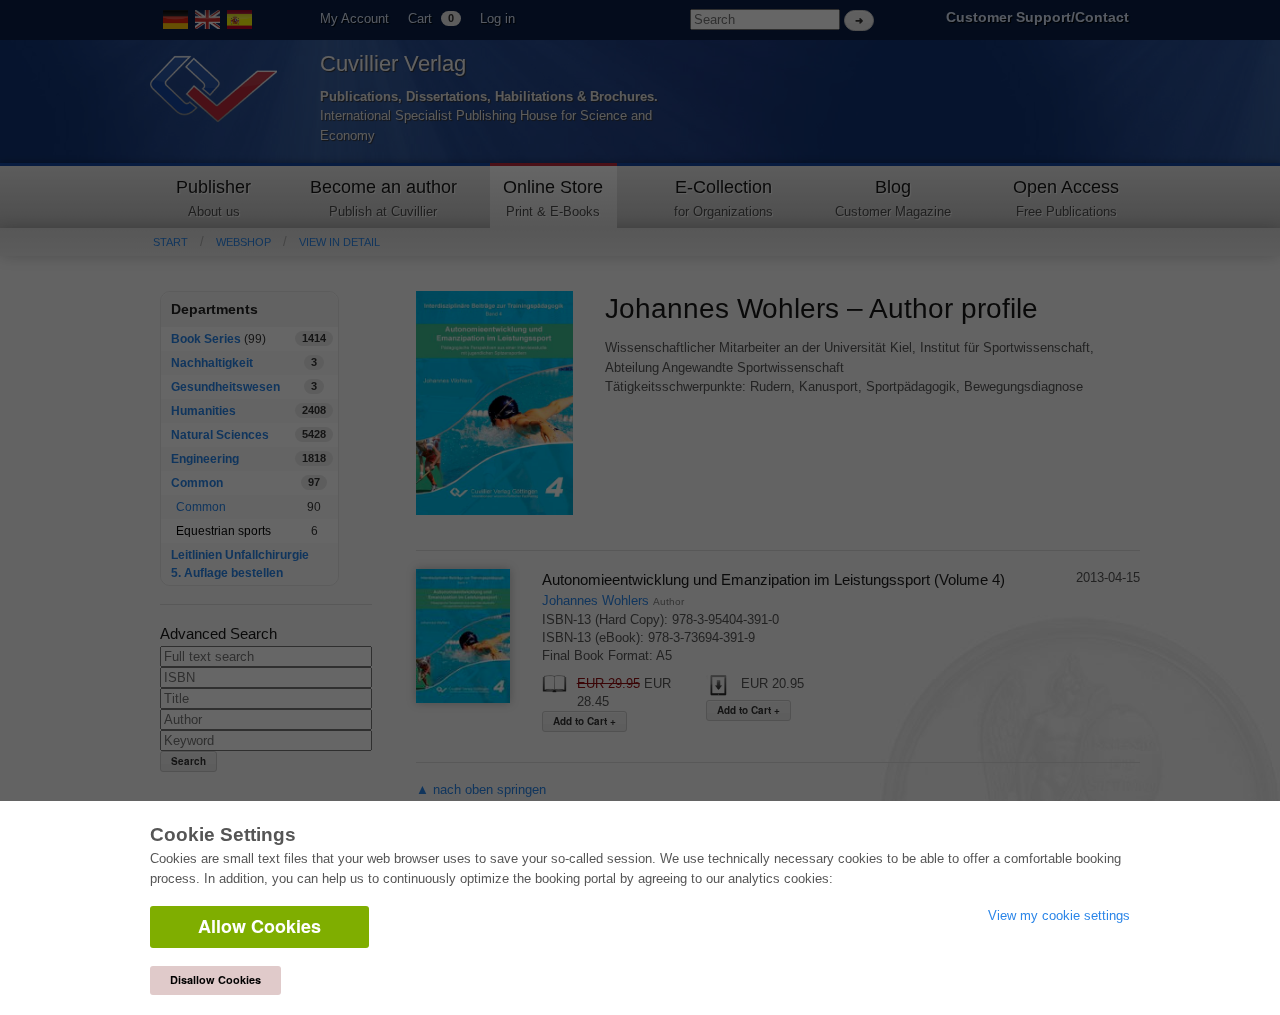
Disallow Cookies (215, 979)
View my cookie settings (1059, 915)
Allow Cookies (259, 926)
